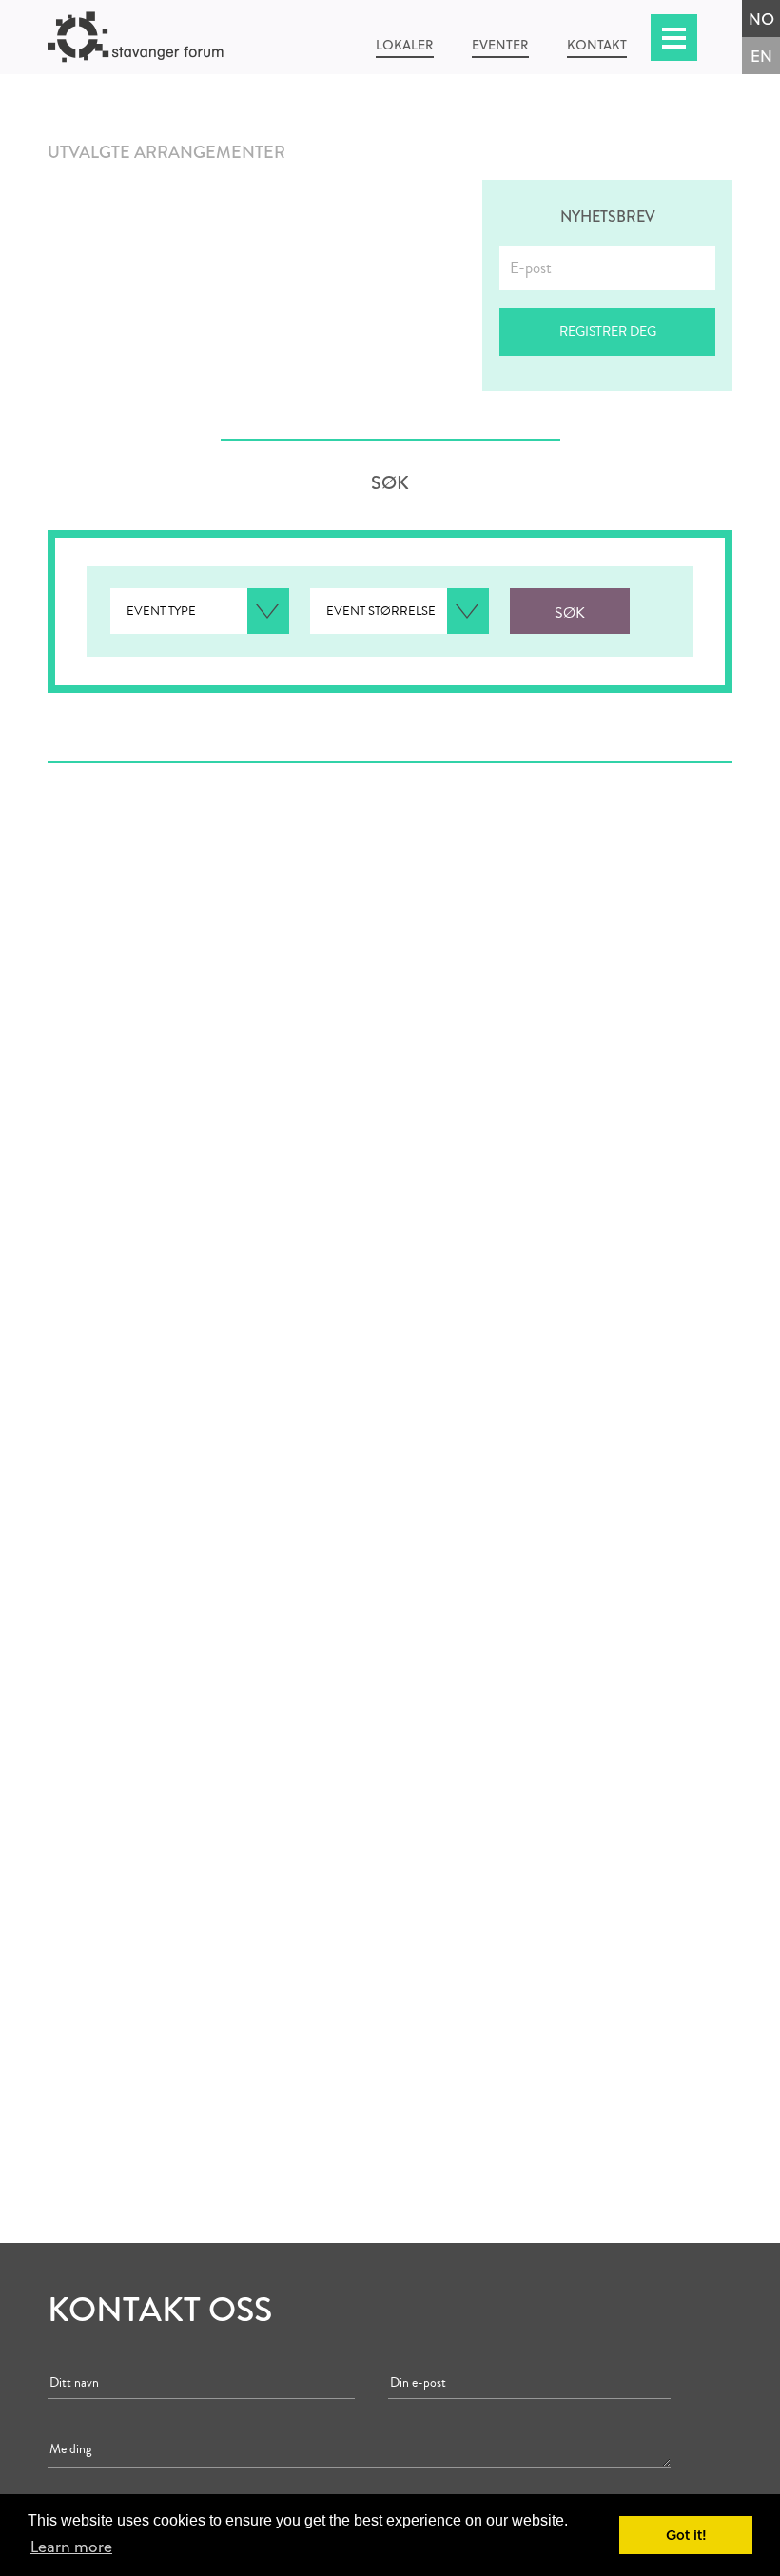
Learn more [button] (71, 2546)
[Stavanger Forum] (159, 37)
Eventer (500, 44)
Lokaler (405, 44)
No (761, 19)
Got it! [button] (686, 2535)
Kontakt (597, 44)
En (761, 56)
